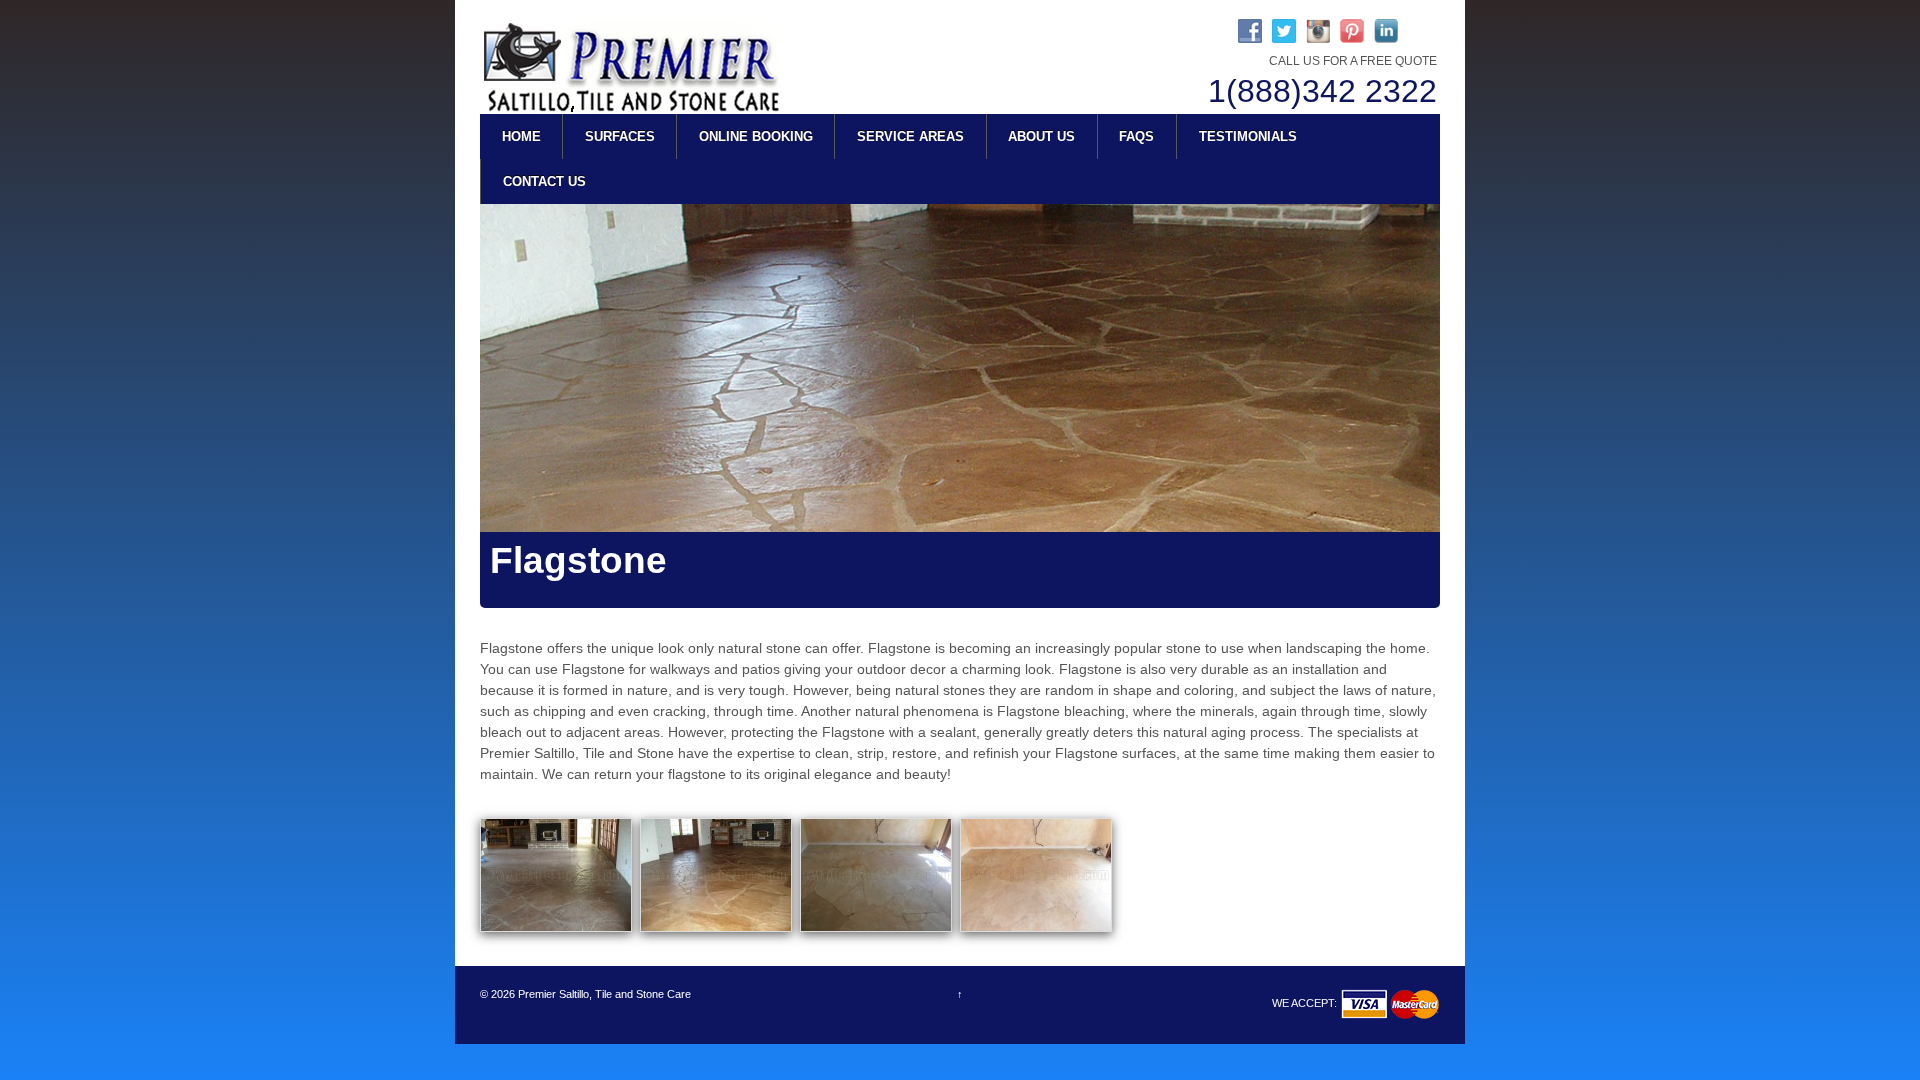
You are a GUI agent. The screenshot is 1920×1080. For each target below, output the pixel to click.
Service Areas (910, 136)
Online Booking (756, 136)
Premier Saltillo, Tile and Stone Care (603, 994)
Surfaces (620, 136)
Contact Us (544, 181)
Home (521, 136)
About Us (1041, 136)
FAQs (1136, 136)
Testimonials (1248, 136)
